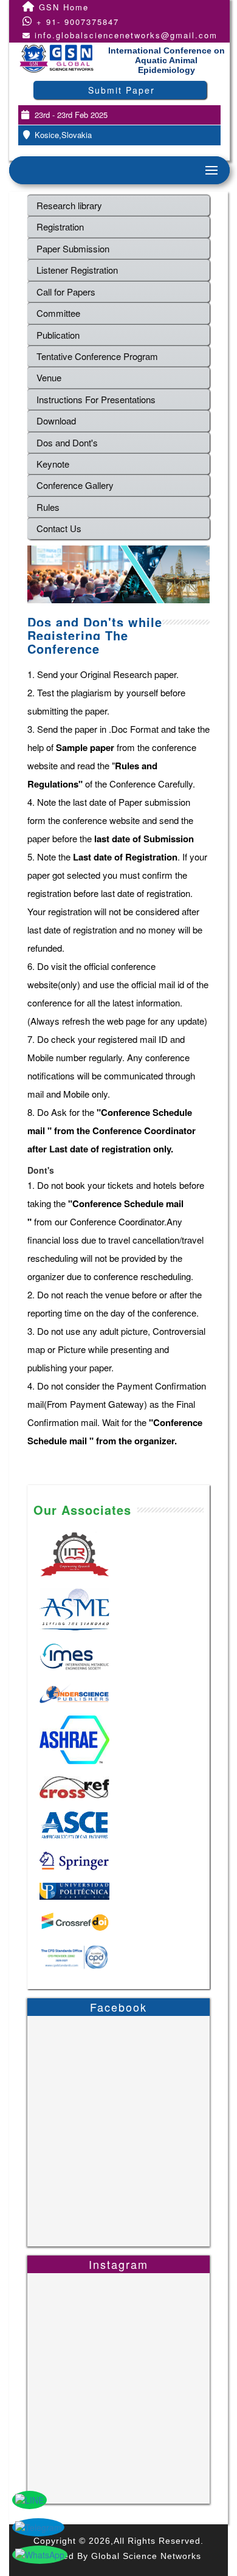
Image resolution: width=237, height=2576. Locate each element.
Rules (48, 507)
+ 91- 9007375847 (76, 22)
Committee (58, 313)
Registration (60, 227)
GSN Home (62, 7)
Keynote (53, 464)
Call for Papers (66, 292)
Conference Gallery (75, 485)
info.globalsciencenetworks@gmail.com (126, 35)
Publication (58, 335)
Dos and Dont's (67, 442)
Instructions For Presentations (96, 399)
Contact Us (59, 528)
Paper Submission (73, 248)
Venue (49, 377)
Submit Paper (122, 90)
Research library (69, 205)
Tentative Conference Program (97, 356)
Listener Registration (77, 270)
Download (56, 421)
